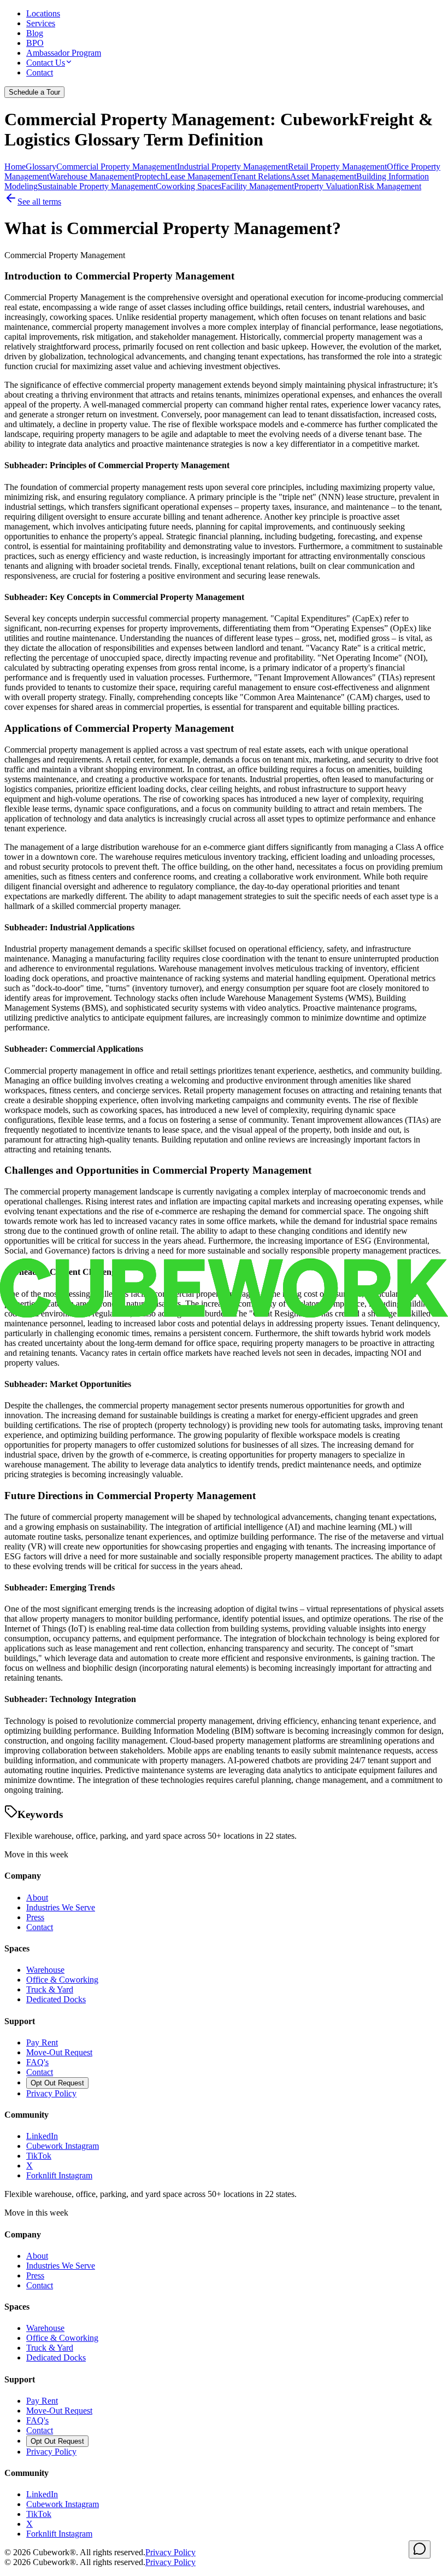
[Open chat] (420, 2549)
